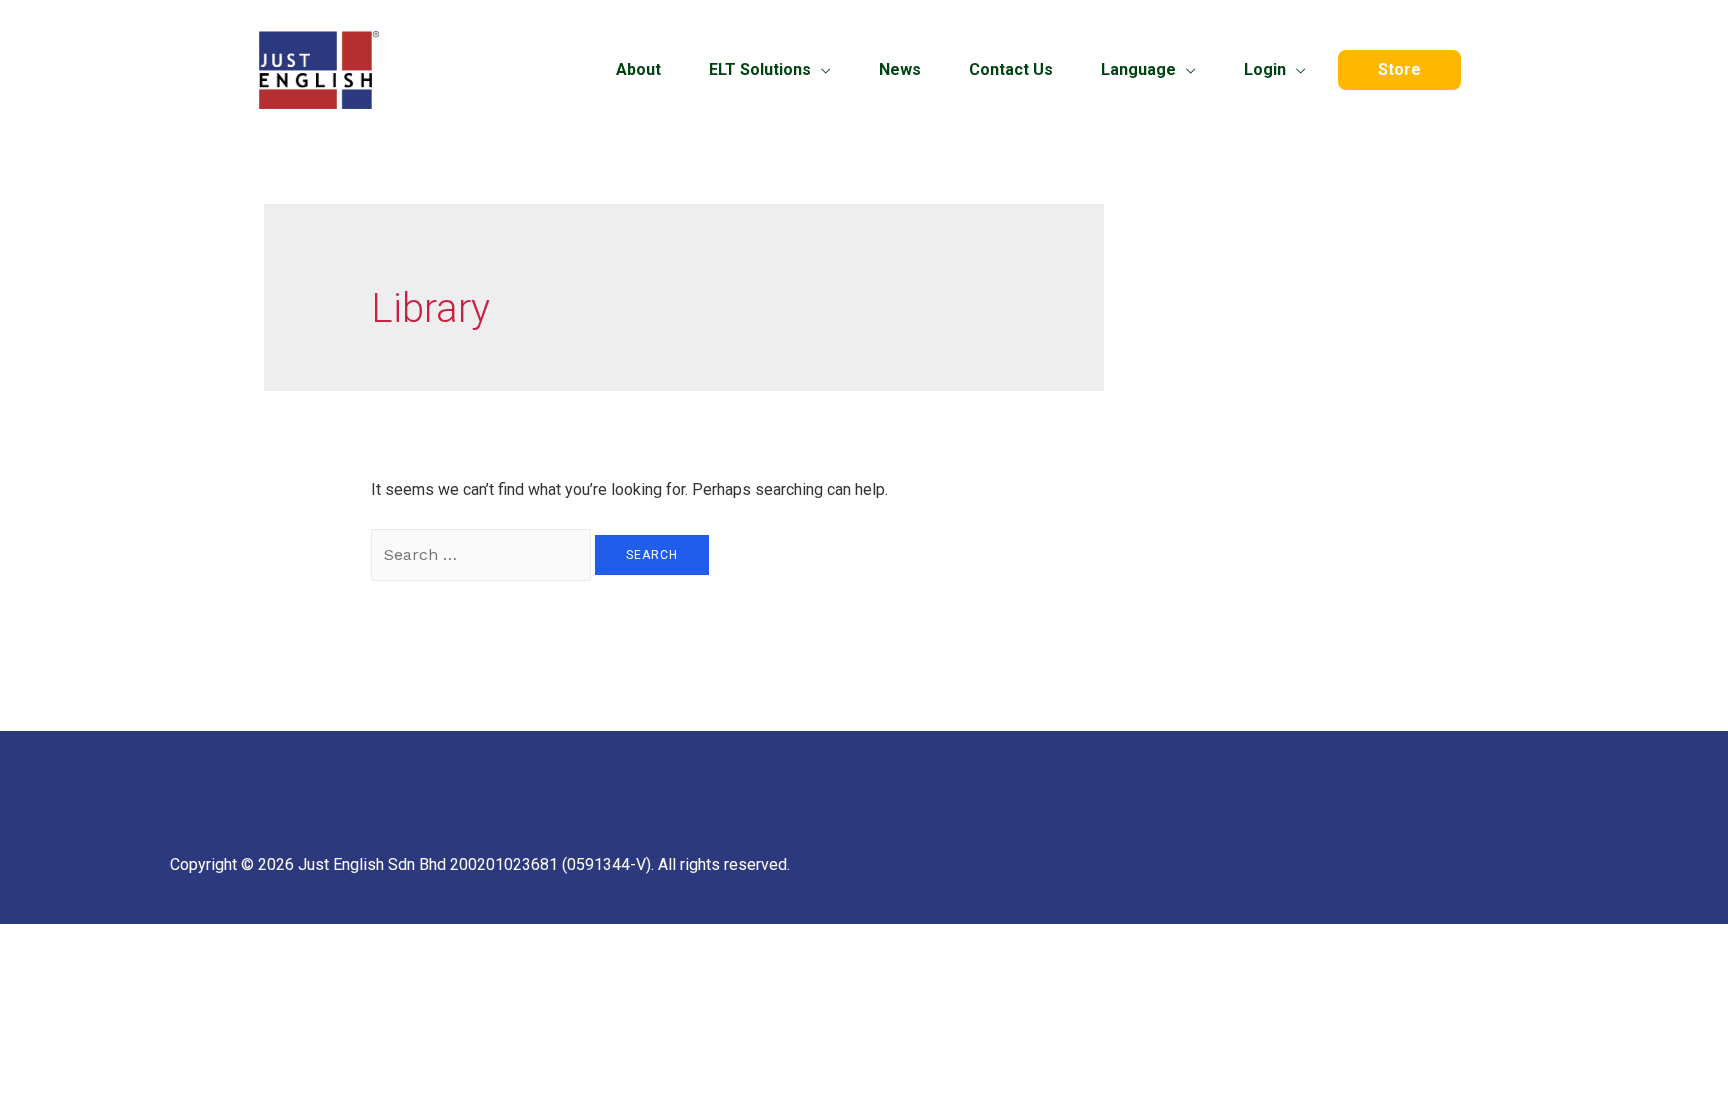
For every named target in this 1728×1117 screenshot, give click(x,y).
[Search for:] (483, 554)
